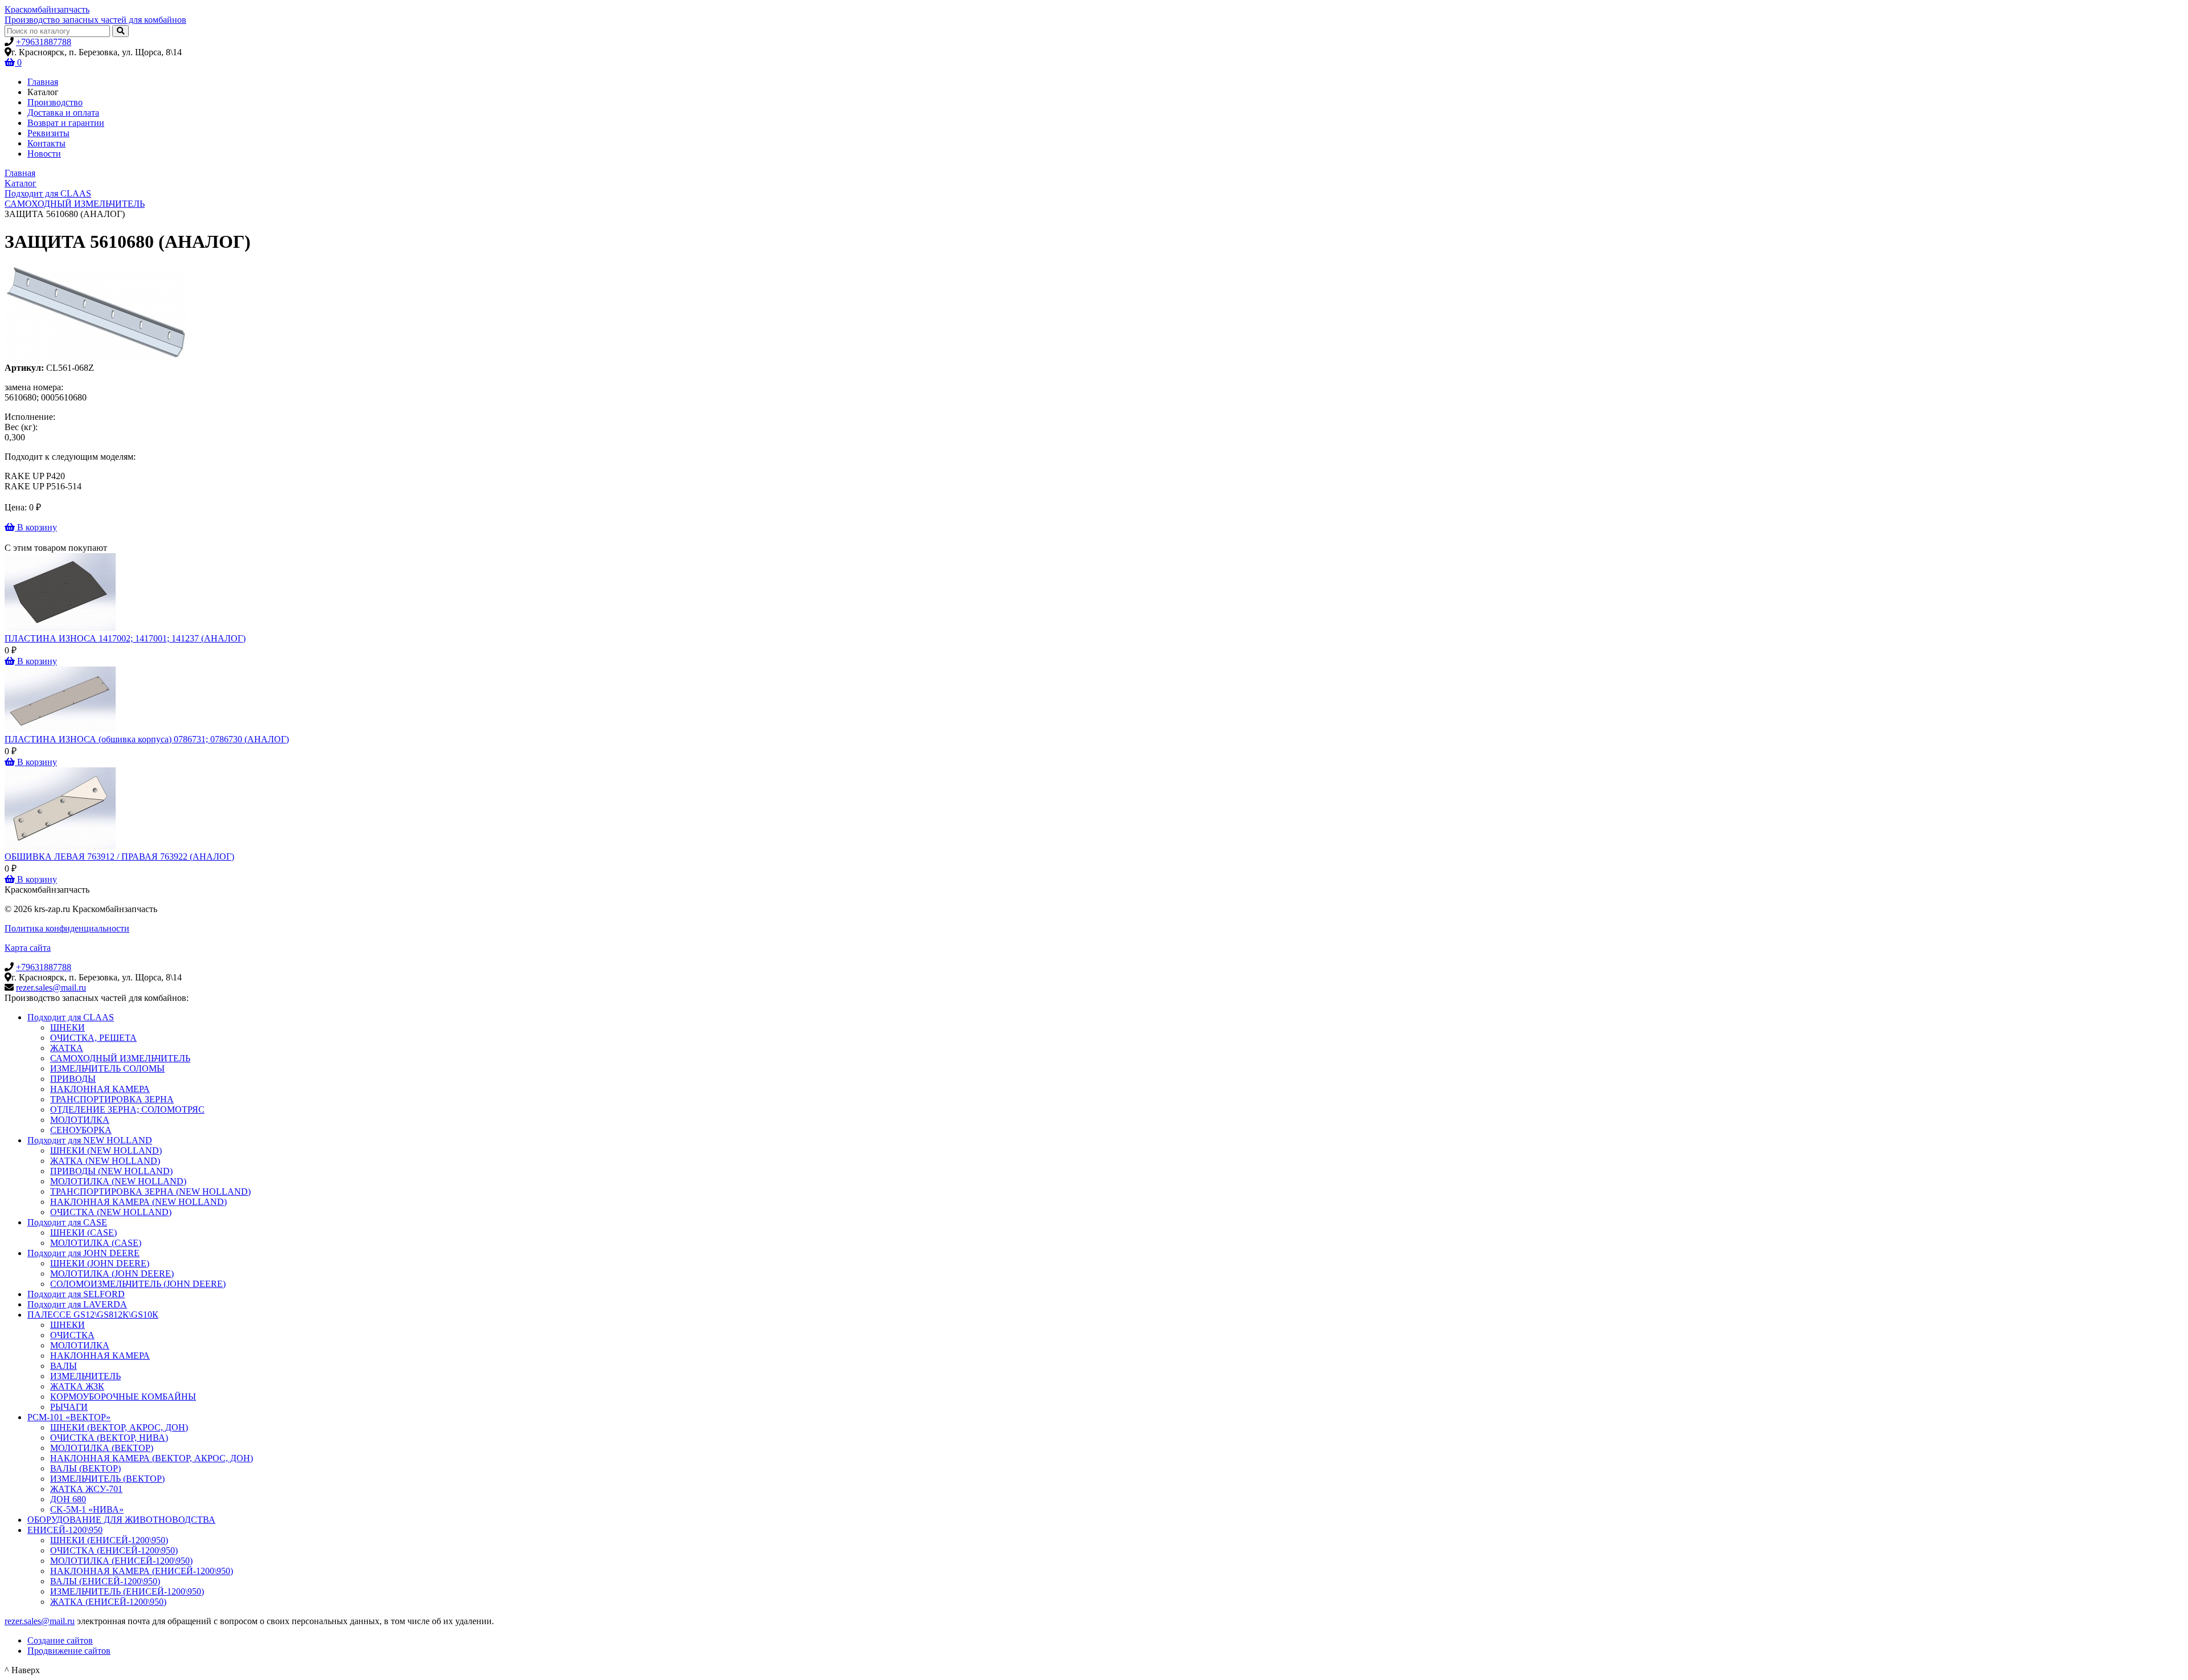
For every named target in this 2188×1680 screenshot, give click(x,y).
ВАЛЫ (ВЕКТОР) (85, 1468)
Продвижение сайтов (69, 1651)
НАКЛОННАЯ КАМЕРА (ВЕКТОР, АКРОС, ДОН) (152, 1458)
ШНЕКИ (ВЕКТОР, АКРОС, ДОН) (119, 1427)
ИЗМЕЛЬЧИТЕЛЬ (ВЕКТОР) (107, 1479)
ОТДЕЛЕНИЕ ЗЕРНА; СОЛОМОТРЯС (127, 1109)
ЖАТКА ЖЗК (77, 1386)
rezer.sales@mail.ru (51, 988)
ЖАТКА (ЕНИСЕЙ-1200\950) (108, 1602)
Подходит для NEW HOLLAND (90, 1140)
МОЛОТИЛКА (80, 1120)
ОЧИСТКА (72, 1335)
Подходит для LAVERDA (77, 1304)
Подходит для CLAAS (71, 1017)
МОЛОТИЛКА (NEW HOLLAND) (118, 1181)
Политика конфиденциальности (67, 928)
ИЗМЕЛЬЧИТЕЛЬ (85, 1376)
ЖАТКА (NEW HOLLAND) (105, 1161)
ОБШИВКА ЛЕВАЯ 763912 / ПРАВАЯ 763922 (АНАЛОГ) (119, 857)
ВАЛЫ (64, 1366)
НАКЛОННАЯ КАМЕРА (100, 1089)
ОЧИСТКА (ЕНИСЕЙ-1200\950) (114, 1550)
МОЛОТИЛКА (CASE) (96, 1243)
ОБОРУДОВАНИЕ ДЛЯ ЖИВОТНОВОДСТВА (121, 1520)
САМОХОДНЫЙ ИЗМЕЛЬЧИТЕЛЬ (120, 1058)
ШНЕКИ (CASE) (83, 1233)
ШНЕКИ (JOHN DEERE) (100, 1263)
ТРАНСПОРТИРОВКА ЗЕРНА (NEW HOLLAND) (150, 1191)
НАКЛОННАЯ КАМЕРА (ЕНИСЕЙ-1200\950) (142, 1571)
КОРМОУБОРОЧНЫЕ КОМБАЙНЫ (123, 1397)
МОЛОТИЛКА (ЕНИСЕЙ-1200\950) (121, 1561)
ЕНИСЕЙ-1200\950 (65, 1530)
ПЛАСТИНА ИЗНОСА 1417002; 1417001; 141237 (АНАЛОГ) (125, 638)
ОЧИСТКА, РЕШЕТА (93, 1038)
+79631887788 (44, 42)
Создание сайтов (60, 1640)
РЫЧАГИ (69, 1407)
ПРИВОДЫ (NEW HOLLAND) (111, 1171)
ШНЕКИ (68, 1027)
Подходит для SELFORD (76, 1294)
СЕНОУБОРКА (81, 1130)
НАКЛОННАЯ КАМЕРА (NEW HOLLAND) (138, 1202)
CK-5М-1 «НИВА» (87, 1509)
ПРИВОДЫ (73, 1079)
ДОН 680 (68, 1499)
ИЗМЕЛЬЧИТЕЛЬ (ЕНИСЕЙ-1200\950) (127, 1591)
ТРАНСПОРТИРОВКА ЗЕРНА (112, 1099)
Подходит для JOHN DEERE (83, 1253)
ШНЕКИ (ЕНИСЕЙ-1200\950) (109, 1540)
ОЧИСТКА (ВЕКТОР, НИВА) (109, 1438)
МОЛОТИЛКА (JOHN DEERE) (112, 1274)
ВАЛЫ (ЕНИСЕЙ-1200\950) (105, 1581)
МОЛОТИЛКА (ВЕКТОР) (102, 1448)
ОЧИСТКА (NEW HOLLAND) (111, 1212)
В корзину (36, 527)
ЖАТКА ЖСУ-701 (86, 1489)
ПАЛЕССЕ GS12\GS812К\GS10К (93, 1315)
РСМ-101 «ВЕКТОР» (69, 1417)
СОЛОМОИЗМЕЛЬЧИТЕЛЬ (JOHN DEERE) (138, 1284)
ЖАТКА (67, 1048)
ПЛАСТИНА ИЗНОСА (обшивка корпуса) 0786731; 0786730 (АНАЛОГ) (147, 739)
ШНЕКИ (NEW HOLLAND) (106, 1150)
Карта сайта (28, 948)
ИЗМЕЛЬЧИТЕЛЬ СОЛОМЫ (107, 1068)
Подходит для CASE (67, 1222)
